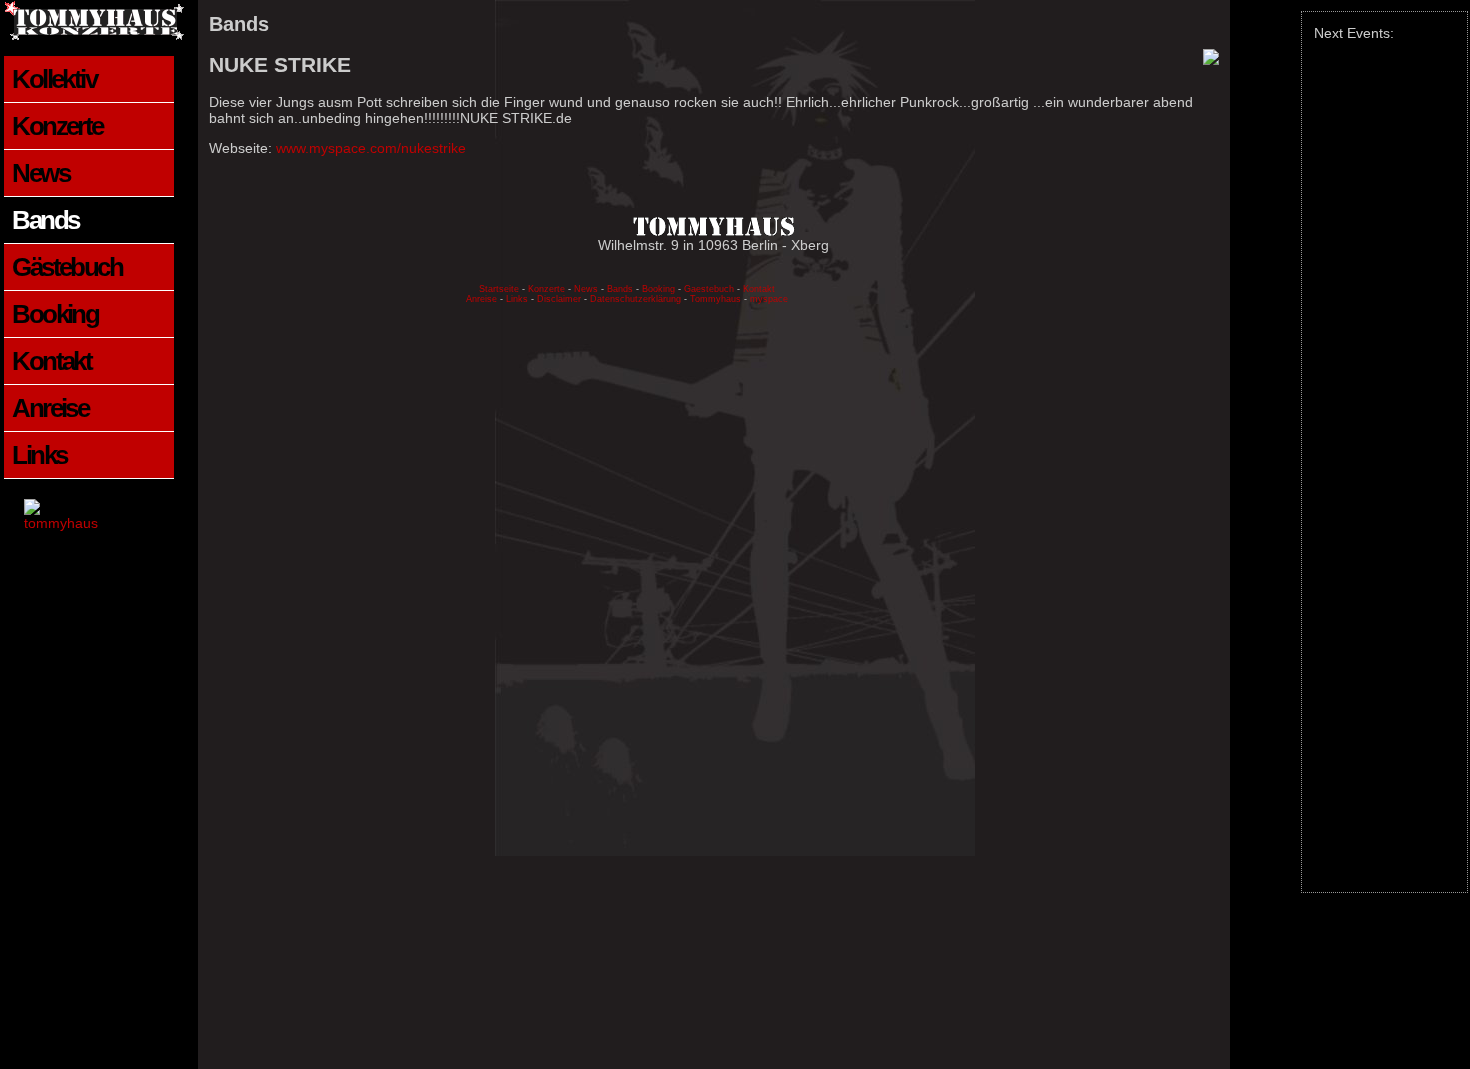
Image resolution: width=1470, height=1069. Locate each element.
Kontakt (51, 361)
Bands (45, 220)
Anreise (50, 408)
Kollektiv (54, 79)
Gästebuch (67, 267)
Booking (55, 314)
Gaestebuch (709, 289)
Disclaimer (559, 299)
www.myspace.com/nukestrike (371, 148)
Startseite (499, 289)
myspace (769, 299)
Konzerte (57, 126)
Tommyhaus (715, 299)
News (40, 173)
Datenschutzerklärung (637, 299)
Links (39, 455)
